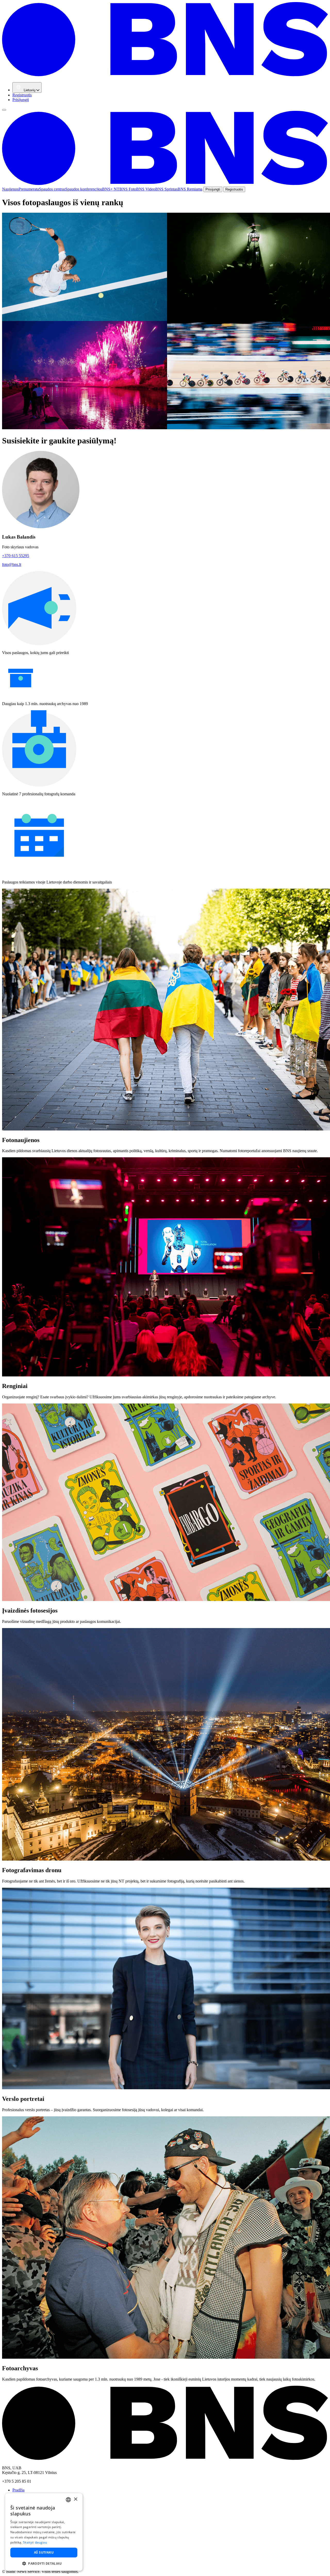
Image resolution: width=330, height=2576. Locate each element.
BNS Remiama (190, 189)
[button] (44, 2563)
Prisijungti (21, 100)
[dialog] (44, 2532)
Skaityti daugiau (35, 2542)
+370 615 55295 (16, 556)
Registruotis (22, 95)
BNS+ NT (111, 189)
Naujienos (10, 189)
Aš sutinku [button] (44, 2552)
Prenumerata (29, 189)
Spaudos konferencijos (84, 189)
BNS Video (146, 189)
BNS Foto (128, 189)
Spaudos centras (52, 189)
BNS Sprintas (166, 189)
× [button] (75, 2499)
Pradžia (18, 2490)
